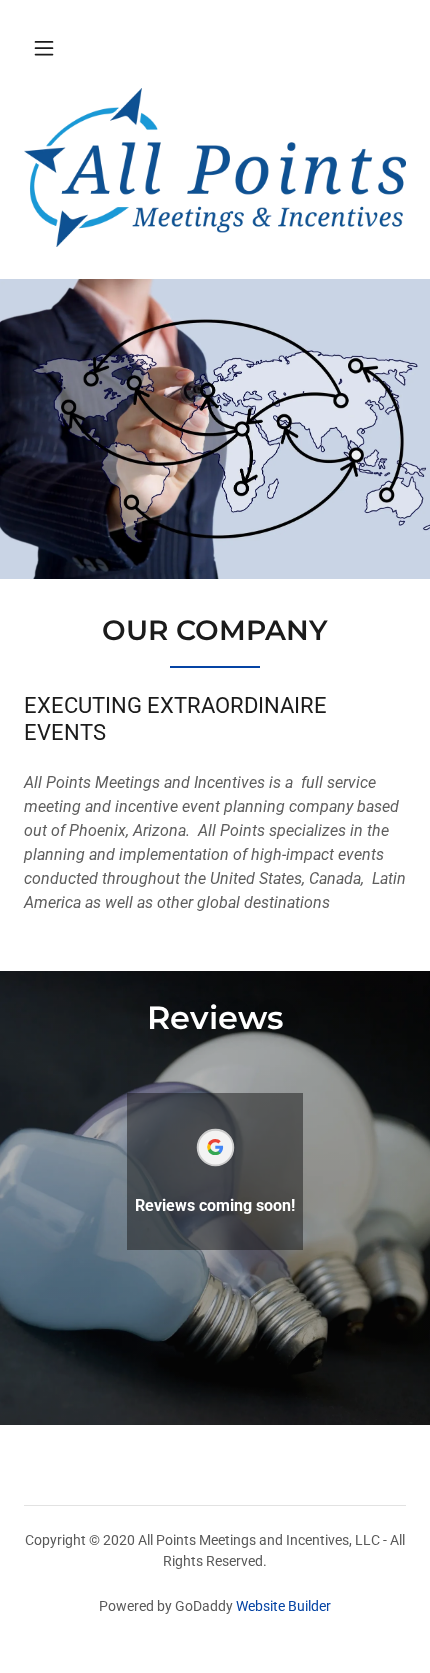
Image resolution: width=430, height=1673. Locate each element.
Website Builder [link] (283, 1606)
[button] (44, 48)
